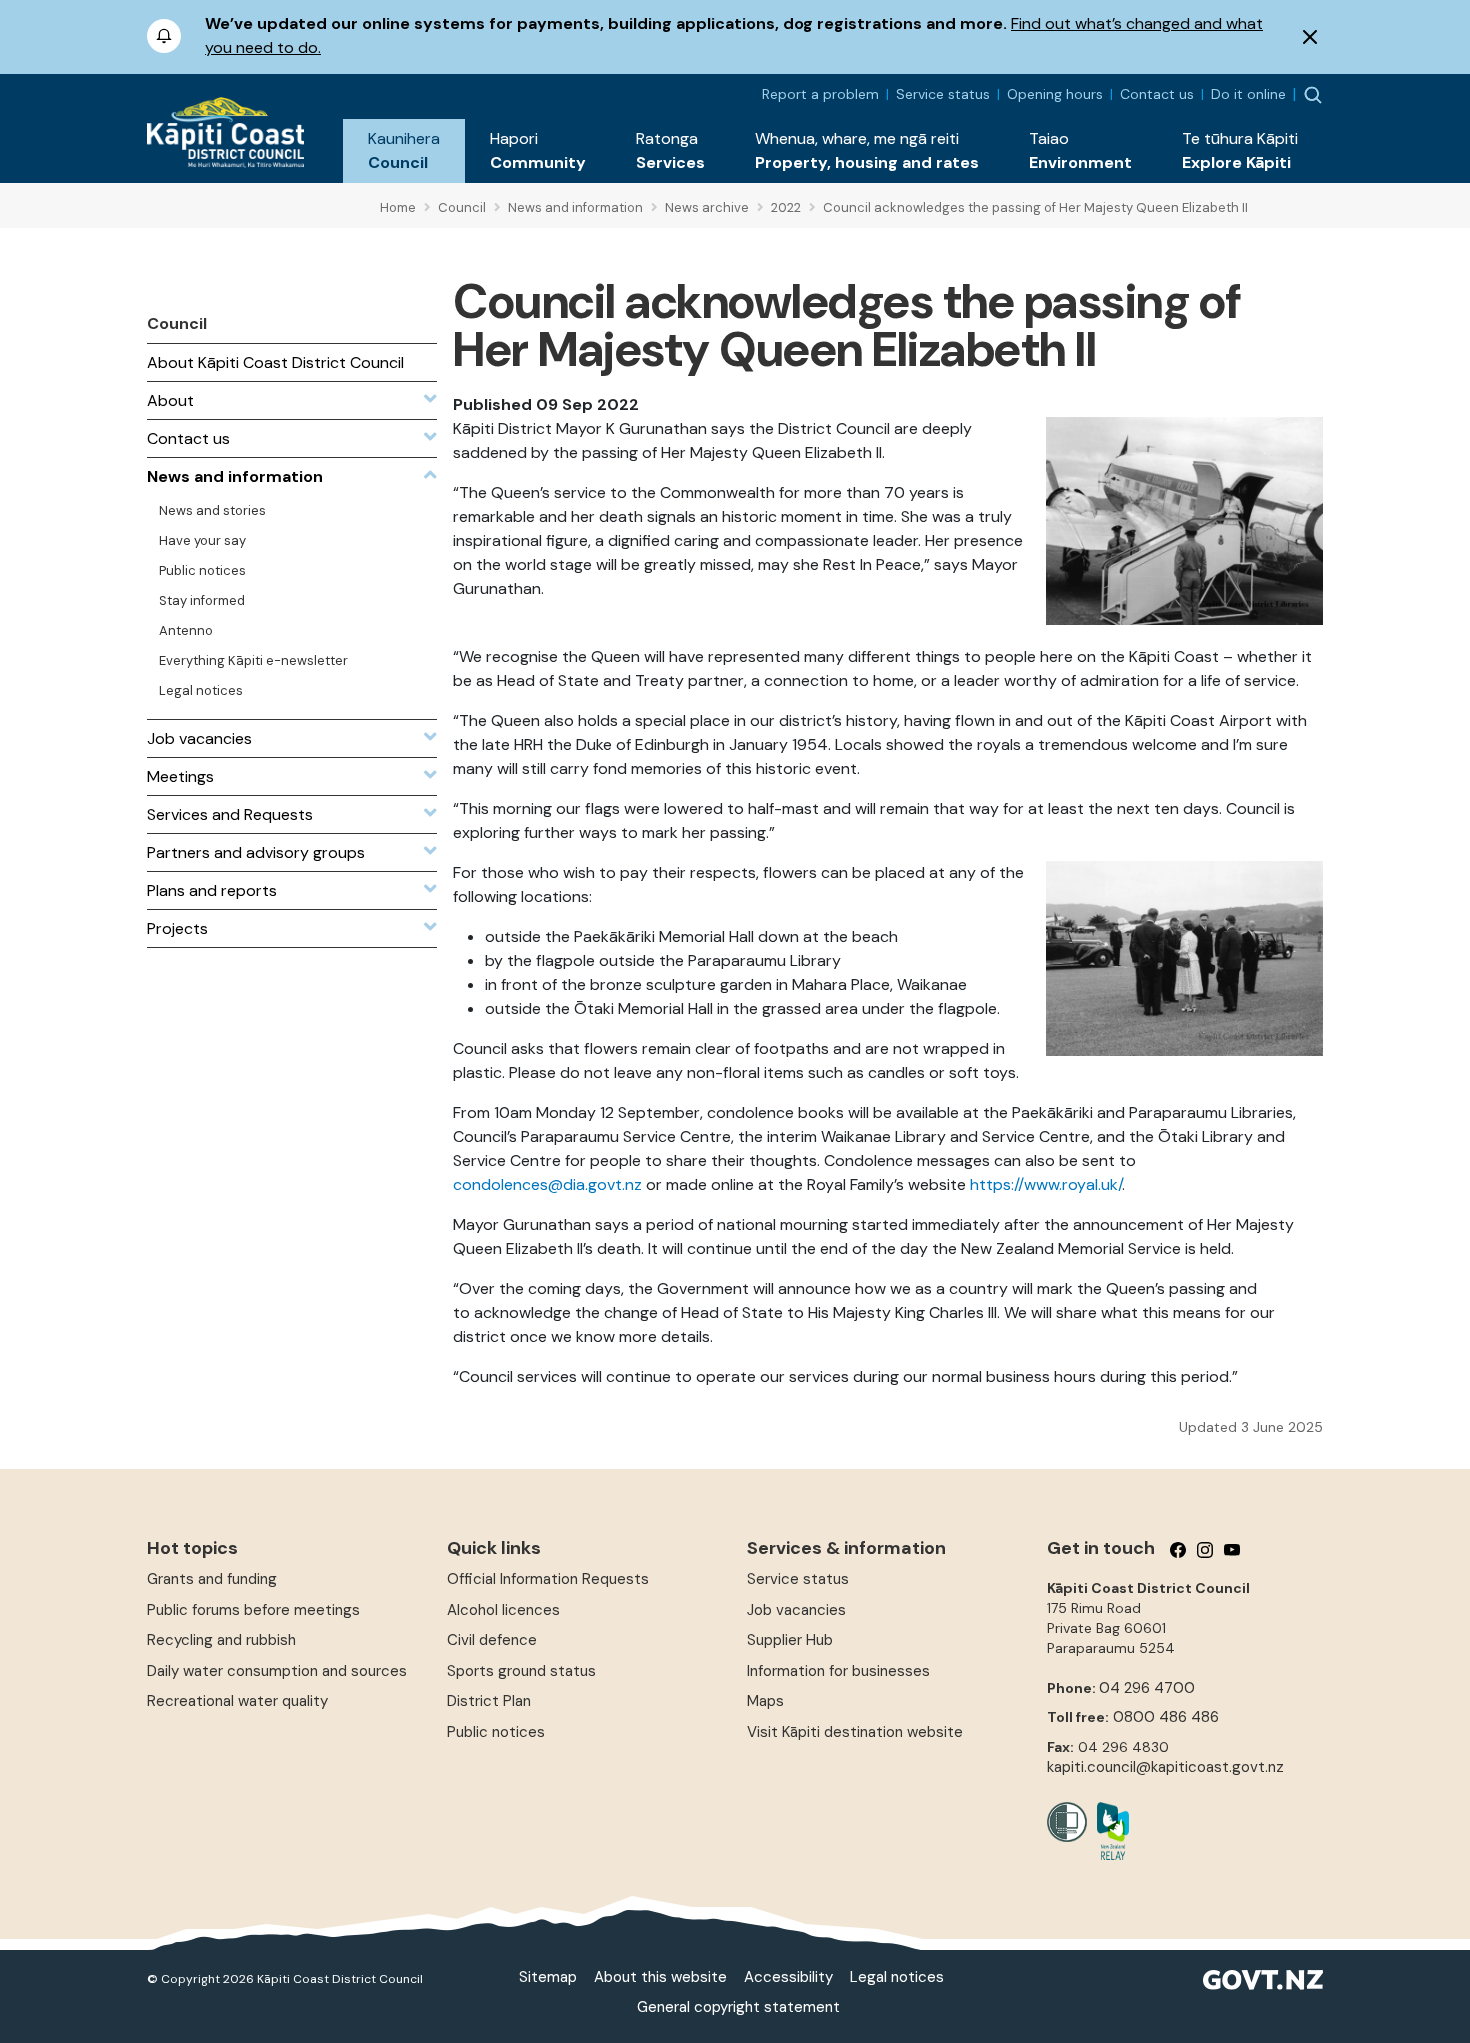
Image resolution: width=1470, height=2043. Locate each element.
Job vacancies (796, 1610)
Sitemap (548, 1977)
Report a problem (820, 94)
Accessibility (788, 1977)
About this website (660, 1977)
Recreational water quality (237, 1701)
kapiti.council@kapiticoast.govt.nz (1165, 1767)
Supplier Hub (790, 1640)
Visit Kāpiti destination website (855, 1732)
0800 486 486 (1166, 1717)
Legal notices (897, 1977)
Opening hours (1055, 94)
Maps (765, 1701)
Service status (943, 94)
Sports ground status (521, 1671)
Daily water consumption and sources (277, 1671)
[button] (404, 151)
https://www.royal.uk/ (1046, 1184)
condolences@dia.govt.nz (547, 1184)
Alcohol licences (503, 1610)
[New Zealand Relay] (1108, 1831)
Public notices (496, 1732)
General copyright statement (738, 2007)
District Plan (489, 1701)
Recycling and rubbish (221, 1640)
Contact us (1157, 94)
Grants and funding (212, 1579)
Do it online (1248, 94)
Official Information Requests (548, 1579)
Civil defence (492, 1640)
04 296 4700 (1147, 1688)
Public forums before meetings (253, 1610)
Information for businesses (838, 1671)
